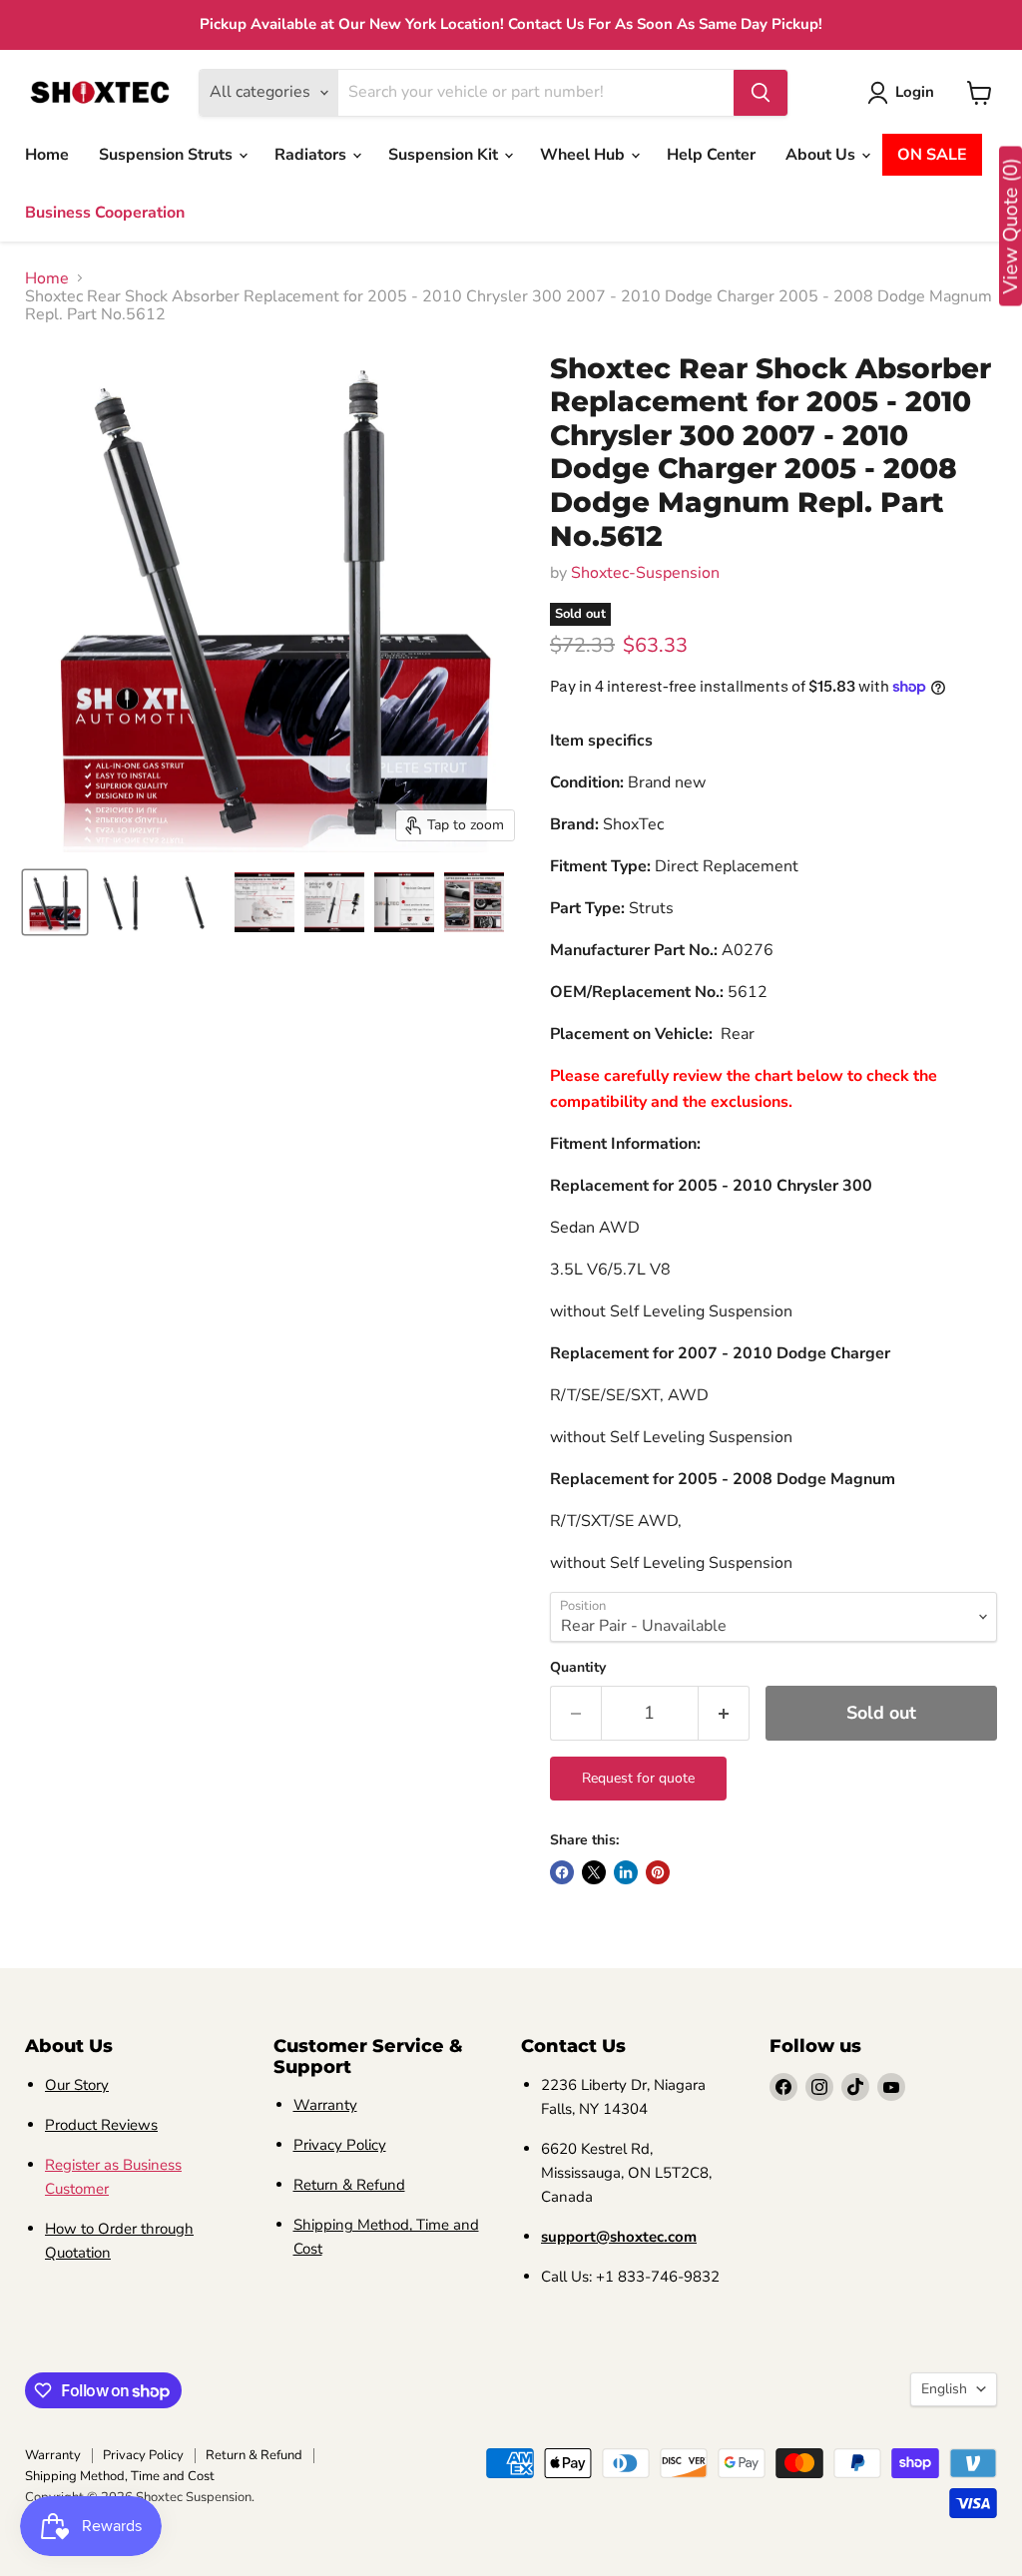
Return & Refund (349, 2185)
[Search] (761, 93)
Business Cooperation (105, 213)
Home (47, 155)
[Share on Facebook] (562, 1872)
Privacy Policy (340, 2145)
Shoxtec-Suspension (645, 573)
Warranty (325, 2105)
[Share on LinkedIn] (626, 1872)
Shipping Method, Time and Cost (120, 2476)
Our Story (77, 2085)
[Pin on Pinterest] (658, 1872)
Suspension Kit (445, 155)
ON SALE (932, 155)
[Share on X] (594, 1872)
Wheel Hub (584, 155)
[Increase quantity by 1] (724, 1713)
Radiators (312, 155)
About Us (822, 155)
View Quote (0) (1011, 227)
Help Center (711, 155)
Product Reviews (101, 2125)
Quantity (578, 1668)
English (944, 2389)
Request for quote (638, 1778)
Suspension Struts (168, 155)
